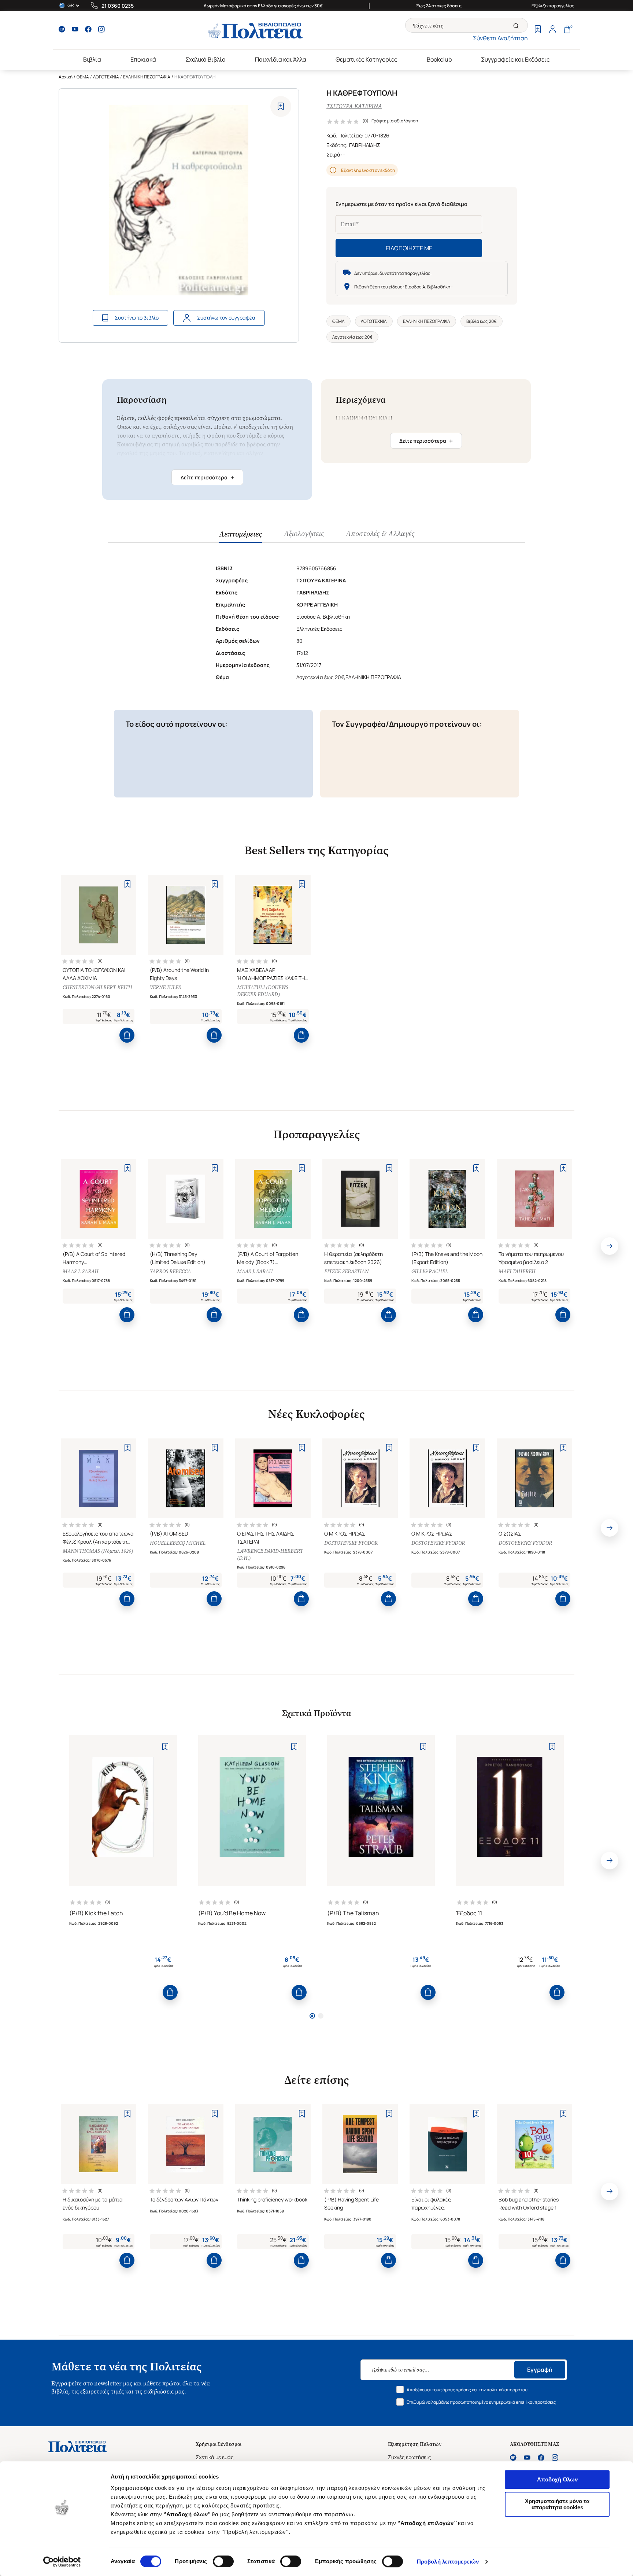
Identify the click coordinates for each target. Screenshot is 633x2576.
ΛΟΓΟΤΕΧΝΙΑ (106, 77)
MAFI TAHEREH (517, 1272)
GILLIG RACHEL (430, 1272)
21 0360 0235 (118, 6)
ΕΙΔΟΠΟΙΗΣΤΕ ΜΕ (409, 248)
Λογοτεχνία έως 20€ (352, 337)
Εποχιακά (143, 59)
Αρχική (66, 77)
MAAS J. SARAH (81, 1272)
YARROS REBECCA (170, 1272)
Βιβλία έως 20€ (482, 321)
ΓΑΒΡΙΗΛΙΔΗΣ (365, 145)
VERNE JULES (165, 987)
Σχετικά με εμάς (215, 2457)
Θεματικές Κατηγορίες (367, 59)
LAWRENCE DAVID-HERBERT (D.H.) (270, 1555)
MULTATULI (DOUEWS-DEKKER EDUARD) (263, 991)
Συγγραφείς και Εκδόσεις (515, 59)
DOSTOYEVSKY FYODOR (351, 1543)
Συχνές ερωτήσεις (410, 2457)
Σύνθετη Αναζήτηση (500, 38)
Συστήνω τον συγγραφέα (226, 318)
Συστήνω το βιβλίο (137, 318)
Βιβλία (92, 59)
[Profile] (552, 30)
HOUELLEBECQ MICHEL (178, 1543)
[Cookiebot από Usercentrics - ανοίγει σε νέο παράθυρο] (62, 2562)
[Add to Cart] (127, 1035)
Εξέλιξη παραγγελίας (553, 6)
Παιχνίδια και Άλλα (281, 59)
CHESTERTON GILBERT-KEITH (97, 987)
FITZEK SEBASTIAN (346, 1272)
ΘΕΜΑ (83, 77)
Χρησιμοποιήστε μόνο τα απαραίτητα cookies (557, 2504)
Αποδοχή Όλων (557, 2479)
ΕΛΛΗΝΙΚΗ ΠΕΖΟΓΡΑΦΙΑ (147, 77)
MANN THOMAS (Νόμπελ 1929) (98, 1551)
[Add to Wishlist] (281, 106)
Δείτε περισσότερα (207, 478)
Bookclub (439, 59)
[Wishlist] (538, 30)
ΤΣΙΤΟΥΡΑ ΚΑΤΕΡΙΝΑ (354, 106)
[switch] (223, 2561)
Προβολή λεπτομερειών (448, 2562)
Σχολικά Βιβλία (206, 59)
